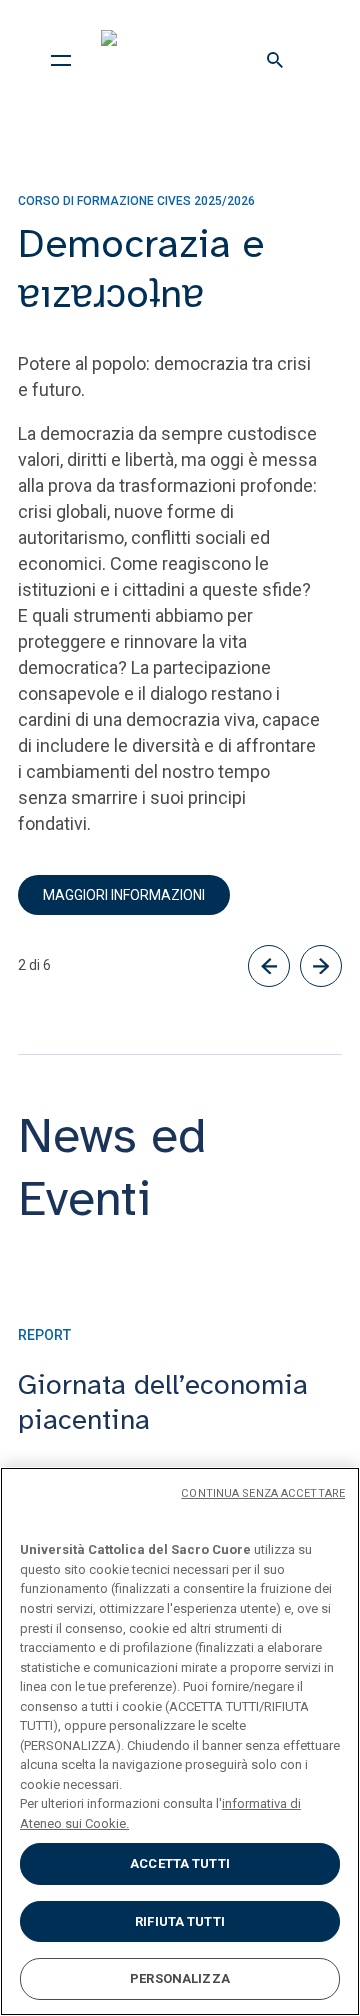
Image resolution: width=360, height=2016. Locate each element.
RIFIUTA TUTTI (180, 1921)
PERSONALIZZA (180, 1978)
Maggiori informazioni (124, 895)
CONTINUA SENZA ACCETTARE (263, 1493)
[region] (180, 1741)
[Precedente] (269, 966)
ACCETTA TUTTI (180, 1863)
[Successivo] (321, 966)
